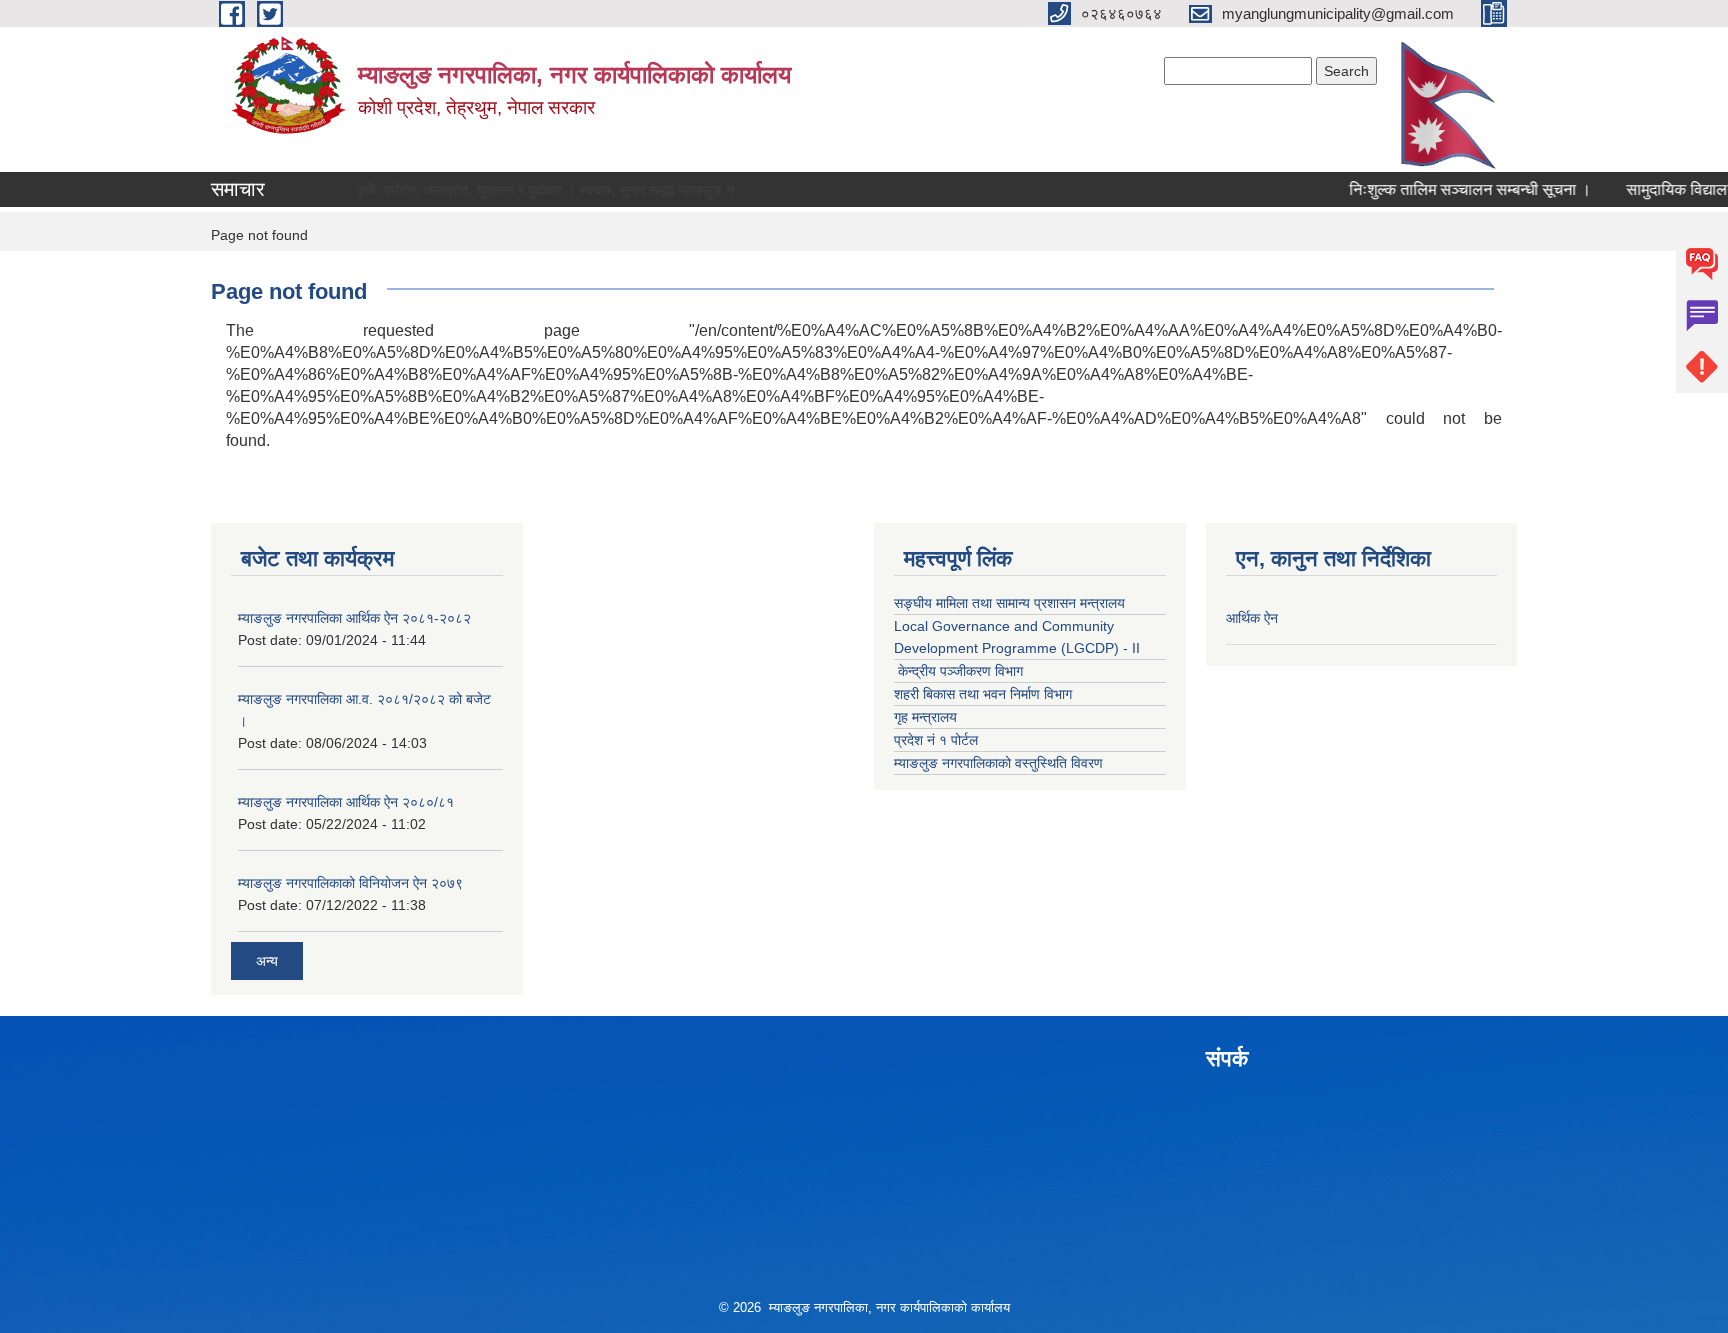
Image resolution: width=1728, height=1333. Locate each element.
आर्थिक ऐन (1252, 618)
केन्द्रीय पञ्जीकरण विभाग (958, 671)
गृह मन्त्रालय (925, 717)
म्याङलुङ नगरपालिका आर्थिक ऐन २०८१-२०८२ (354, 618)
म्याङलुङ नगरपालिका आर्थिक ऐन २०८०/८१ (346, 802)
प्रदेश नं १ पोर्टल (936, 740)
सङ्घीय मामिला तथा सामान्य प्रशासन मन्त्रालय (1009, 603)
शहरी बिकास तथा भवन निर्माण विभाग (983, 694)
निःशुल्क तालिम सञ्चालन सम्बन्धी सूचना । (1444, 189)
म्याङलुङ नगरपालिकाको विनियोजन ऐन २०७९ (350, 883)
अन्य (267, 961)
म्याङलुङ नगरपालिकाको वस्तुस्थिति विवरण (998, 763)
